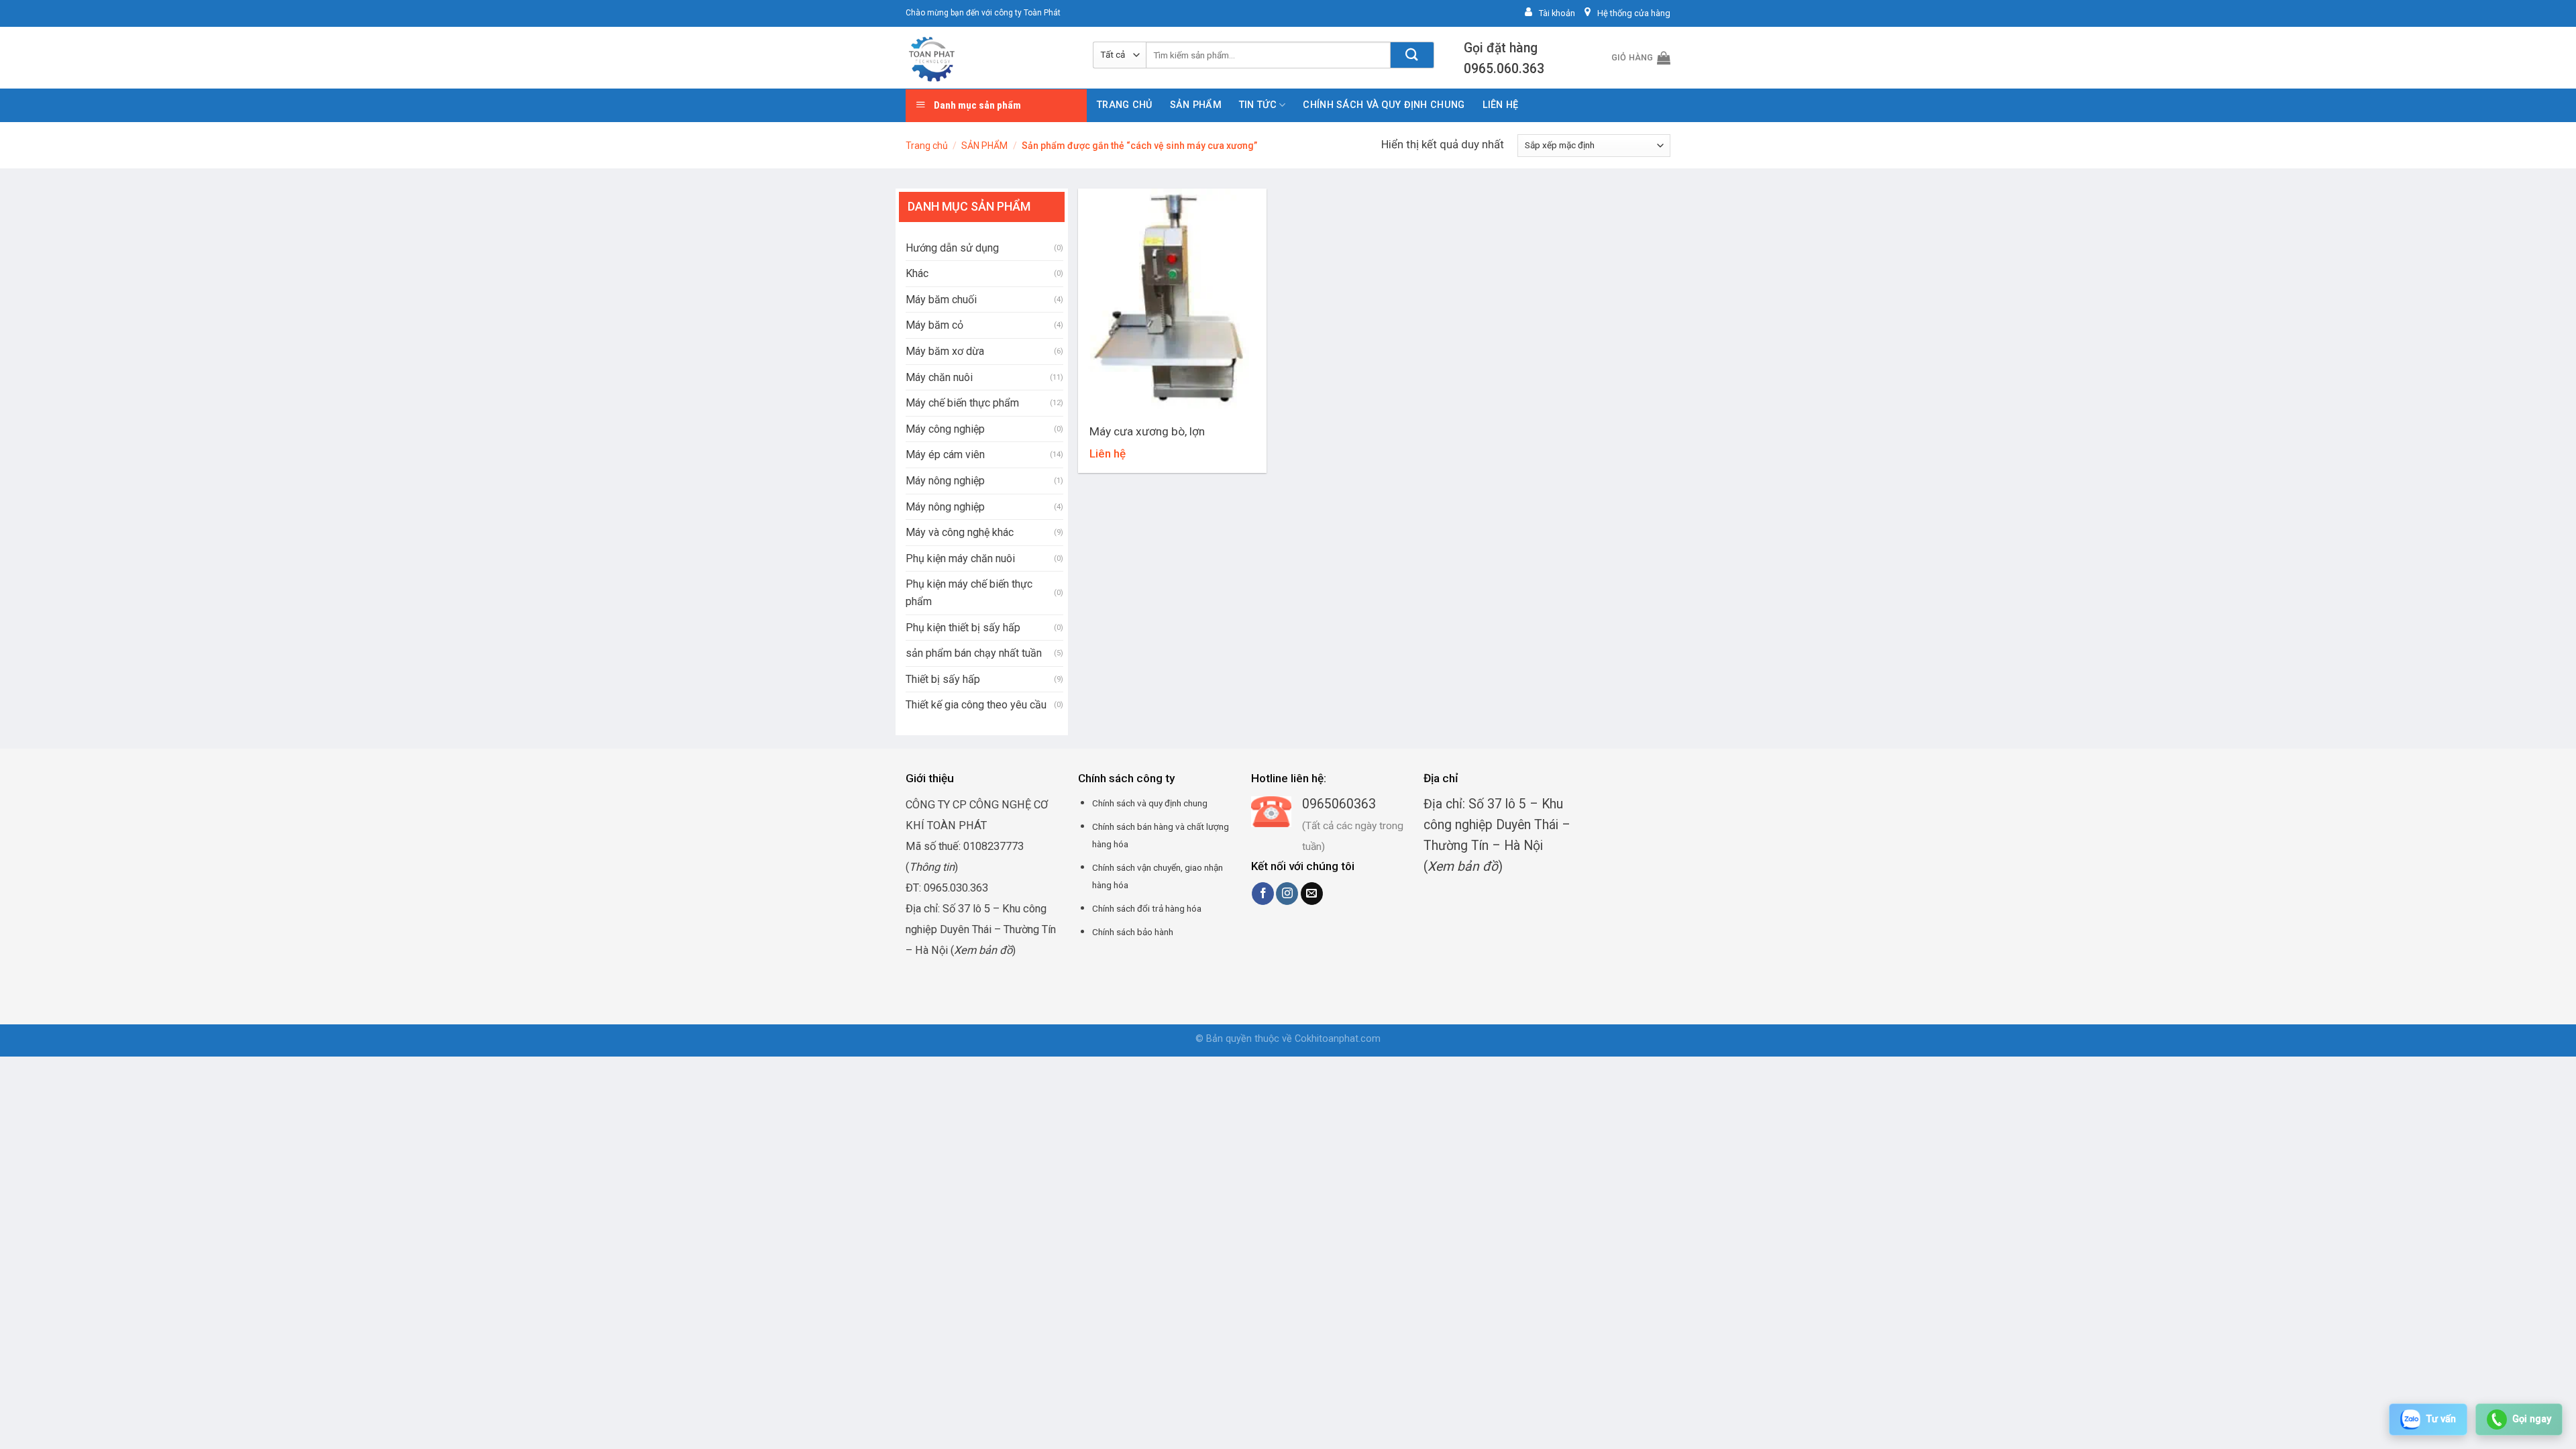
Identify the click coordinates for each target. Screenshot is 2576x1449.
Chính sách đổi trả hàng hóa (1147, 908)
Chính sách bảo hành (1133, 932)
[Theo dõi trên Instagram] (1287, 894)
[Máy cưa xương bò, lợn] (1172, 302)
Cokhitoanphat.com (1338, 1039)
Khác (917, 273)
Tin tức (1258, 105)
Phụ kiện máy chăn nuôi (960, 558)
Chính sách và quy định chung (1384, 105)
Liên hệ (1501, 105)
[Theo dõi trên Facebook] (1263, 894)
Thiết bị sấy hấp (943, 679)
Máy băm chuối (941, 300)
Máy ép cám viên (945, 454)
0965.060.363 (1504, 69)
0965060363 (1339, 804)
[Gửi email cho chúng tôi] (1312, 894)
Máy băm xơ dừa (945, 351)
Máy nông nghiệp (945, 481)
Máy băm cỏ (934, 325)
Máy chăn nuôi (939, 377)
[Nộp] (1412, 55)
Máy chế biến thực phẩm (962, 403)
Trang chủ (1125, 105)
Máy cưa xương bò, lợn (1147, 431)
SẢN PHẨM (1196, 105)
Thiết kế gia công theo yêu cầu (976, 705)
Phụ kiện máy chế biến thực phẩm (969, 593)
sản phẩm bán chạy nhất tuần (974, 653)
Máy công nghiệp (945, 429)
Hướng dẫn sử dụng (952, 248)
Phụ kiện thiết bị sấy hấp (963, 628)
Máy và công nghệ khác (960, 532)
